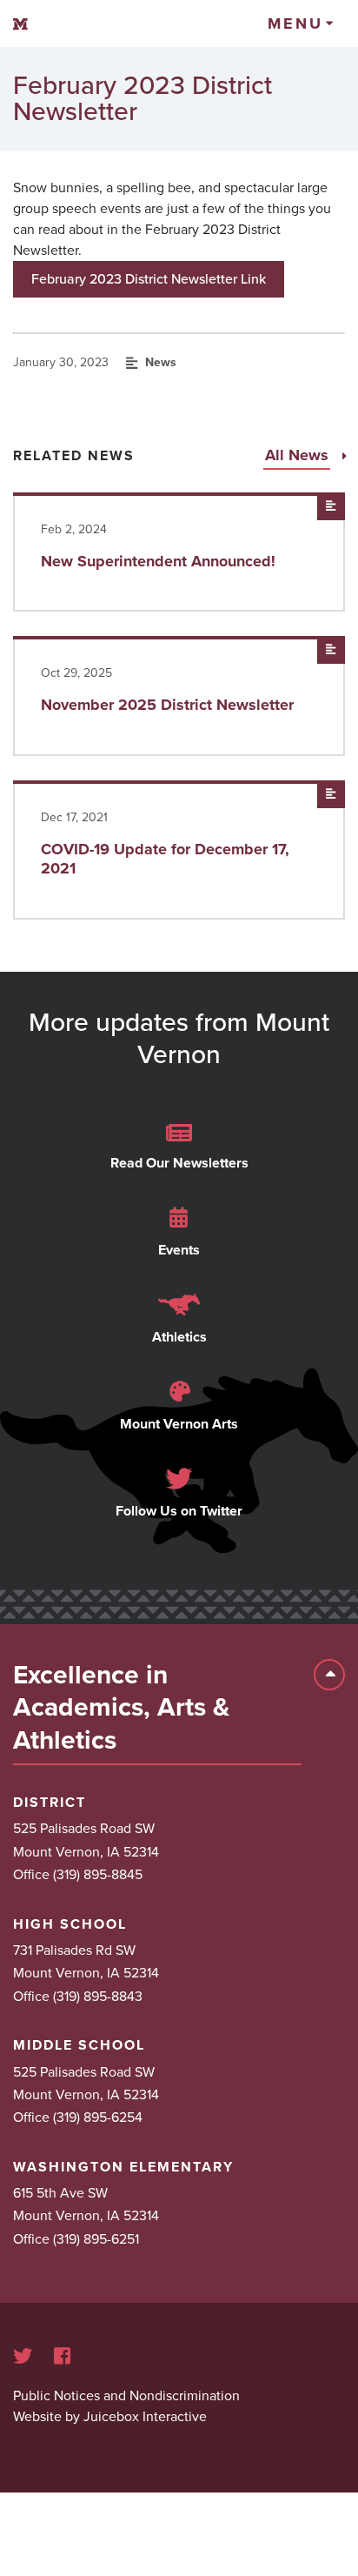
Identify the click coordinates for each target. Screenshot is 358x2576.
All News (299, 455)
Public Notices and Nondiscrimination (126, 2396)
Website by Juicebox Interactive (110, 2417)
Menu (295, 23)
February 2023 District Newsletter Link (149, 279)
